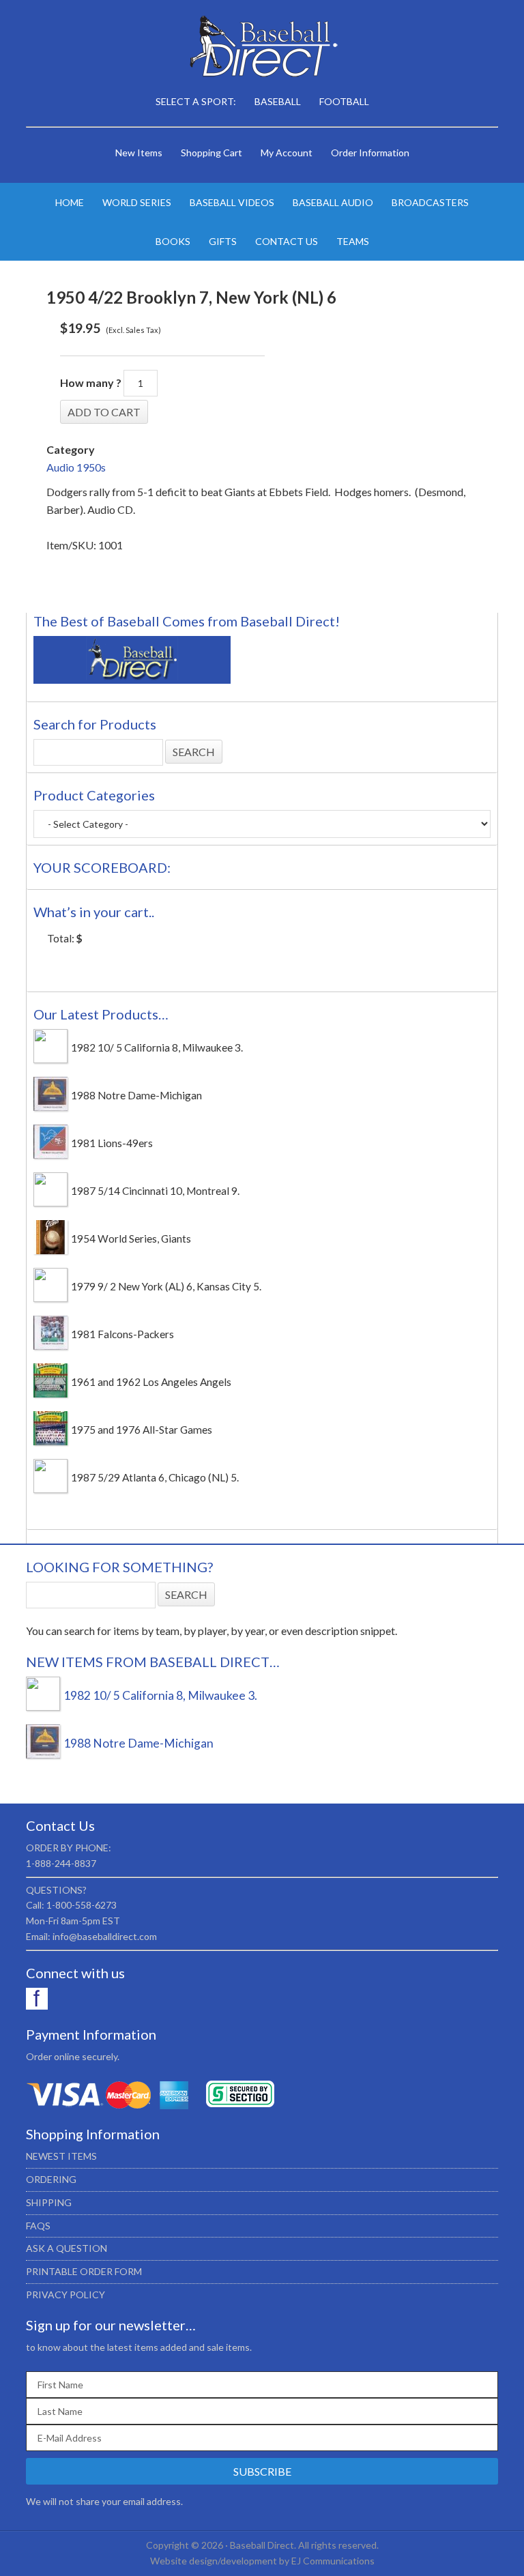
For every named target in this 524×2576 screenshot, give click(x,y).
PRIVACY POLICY (65, 2295)
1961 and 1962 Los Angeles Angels (151, 1382)
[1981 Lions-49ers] (50, 1155)
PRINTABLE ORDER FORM (84, 2271)
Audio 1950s (76, 467)
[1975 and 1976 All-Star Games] (50, 1441)
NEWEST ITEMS (61, 2156)
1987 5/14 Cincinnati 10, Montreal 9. (155, 1191)
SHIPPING (49, 2202)
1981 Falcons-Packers (122, 1334)
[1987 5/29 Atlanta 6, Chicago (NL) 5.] (50, 1489)
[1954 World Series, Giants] (50, 1250)
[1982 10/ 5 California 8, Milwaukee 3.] (50, 1059)
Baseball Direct (262, 48)
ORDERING (51, 2179)
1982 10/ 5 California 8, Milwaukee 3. (157, 1047)
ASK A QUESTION (67, 2248)
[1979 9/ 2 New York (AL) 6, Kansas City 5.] (50, 1298)
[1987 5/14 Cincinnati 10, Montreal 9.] (50, 1202)
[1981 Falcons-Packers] (50, 1346)
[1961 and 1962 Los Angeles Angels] (50, 1393)
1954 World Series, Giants (131, 1239)
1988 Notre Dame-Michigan (136, 1095)
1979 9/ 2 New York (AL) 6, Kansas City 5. (166, 1286)
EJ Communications (333, 2561)
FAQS (38, 2226)
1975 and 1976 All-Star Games (142, 1430)
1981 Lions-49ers (112, 1143)
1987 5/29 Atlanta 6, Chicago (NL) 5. (155, 1477)
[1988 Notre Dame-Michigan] (50, 1107)
